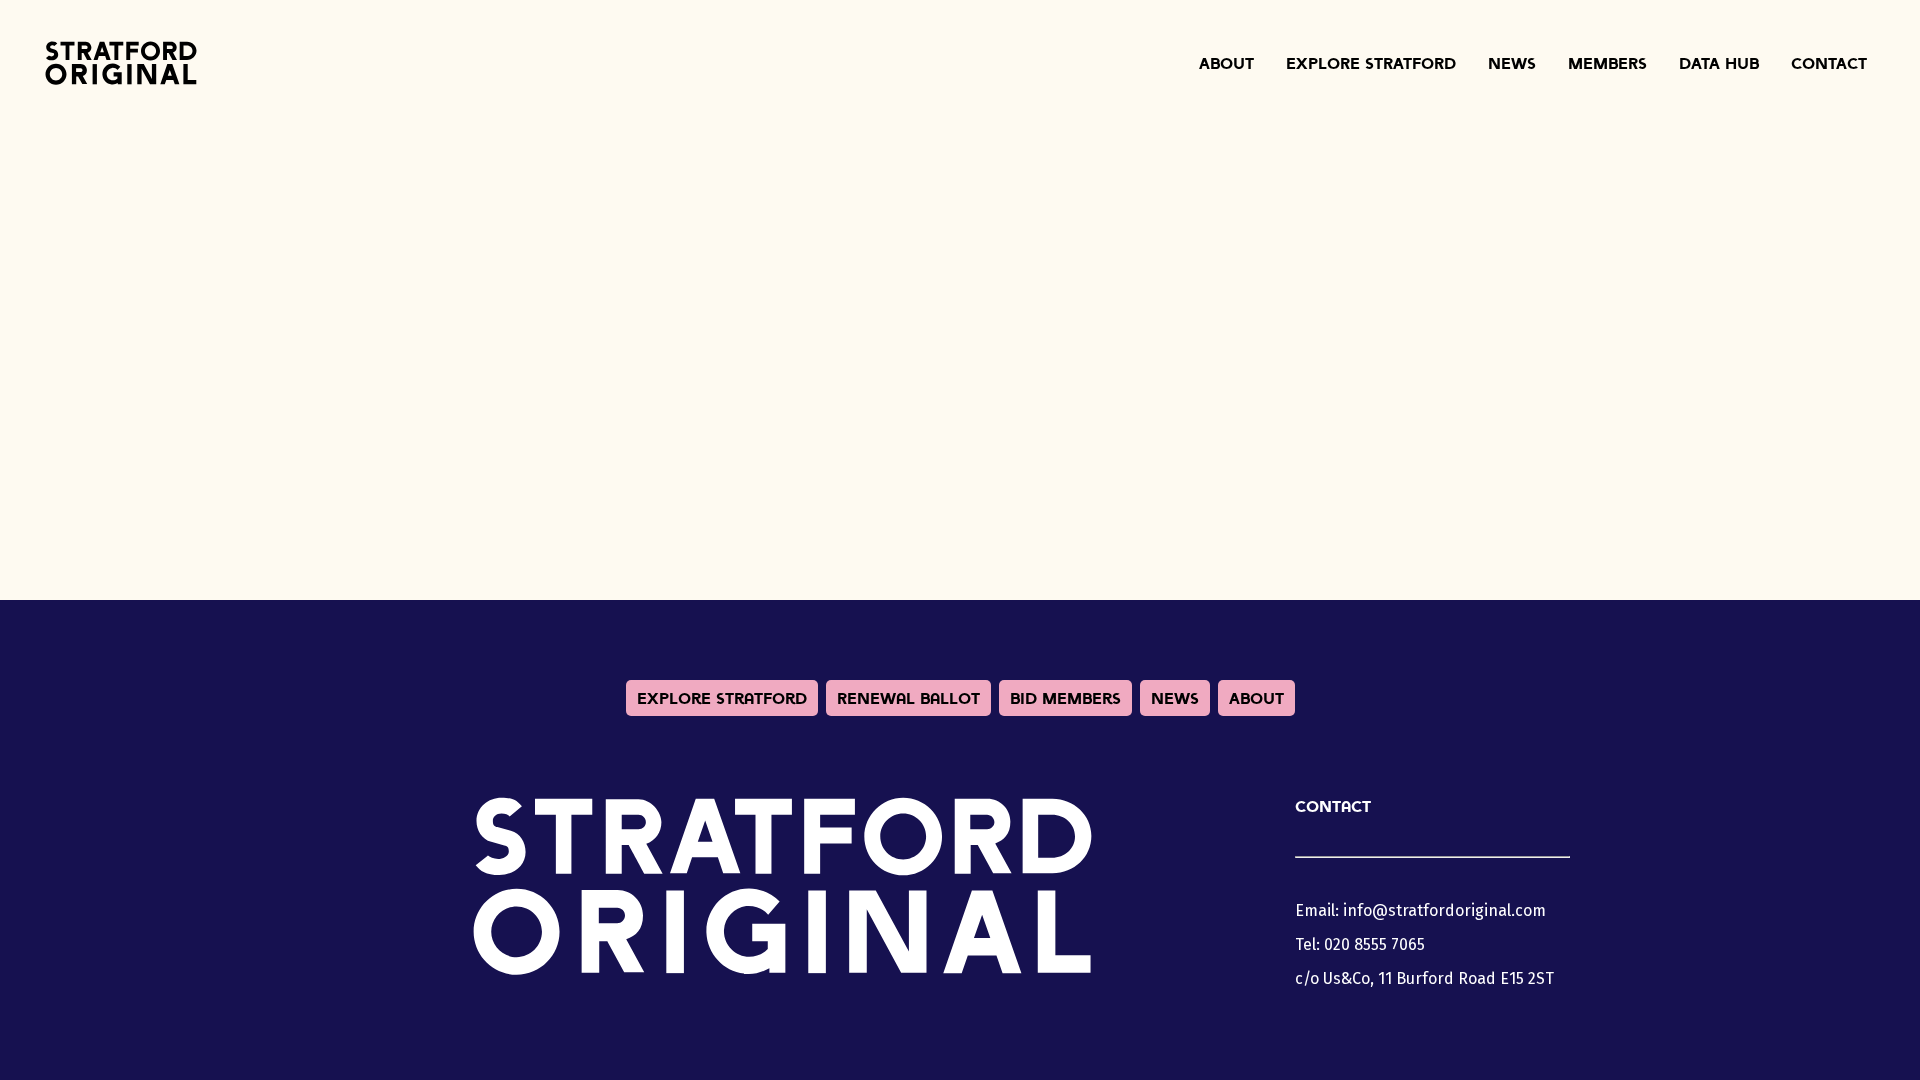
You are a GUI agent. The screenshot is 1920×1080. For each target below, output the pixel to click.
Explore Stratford (1371, 63)
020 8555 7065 (1374, 944)
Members (1607, 63)
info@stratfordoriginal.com (1444, 910)
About (1226, 63)
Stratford (121, 63)
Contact (1829, 63)
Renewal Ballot (908, 698)
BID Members (1065, 698)
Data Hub (1719, 63)
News (1512, 63)
